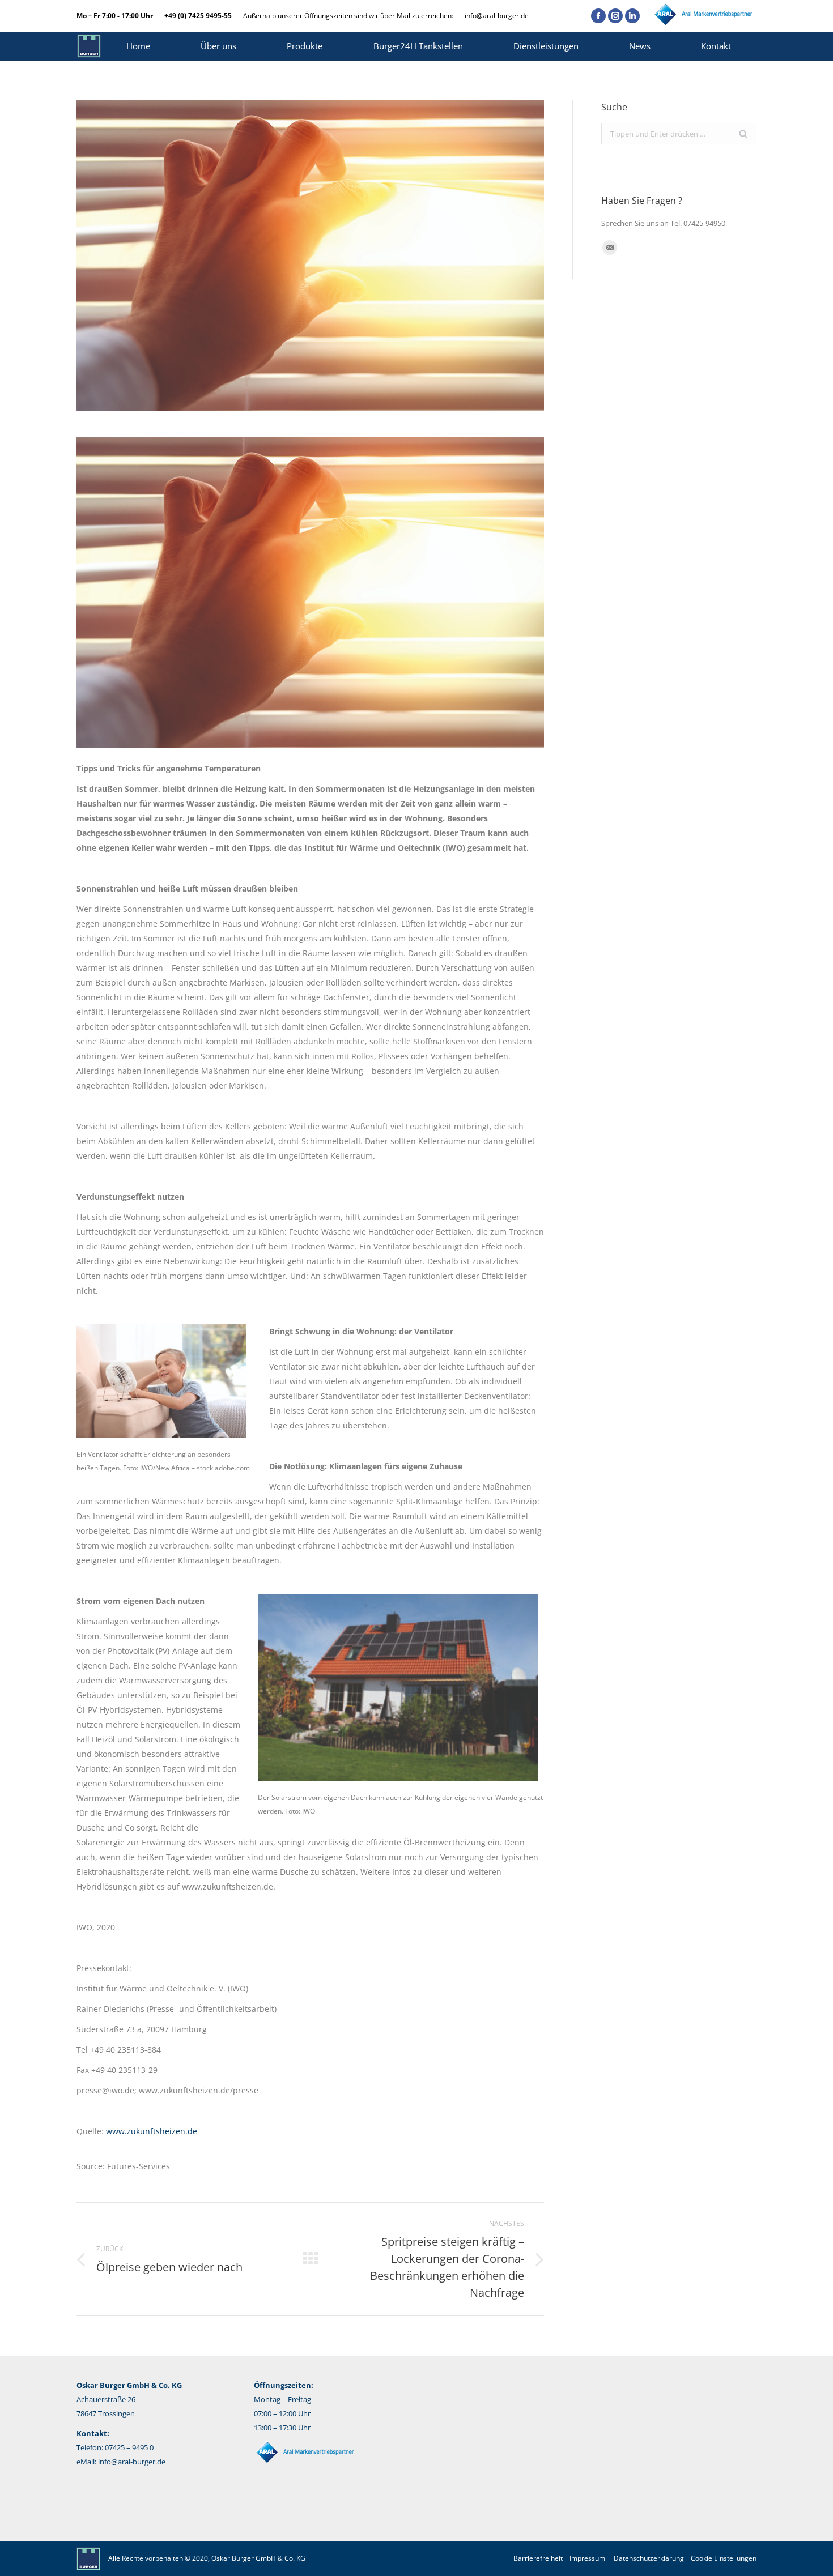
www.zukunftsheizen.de (152, 2131)
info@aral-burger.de (497, 16)
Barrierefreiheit (538, 2558)
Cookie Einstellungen (724, 2558)
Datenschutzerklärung (649, 2558)
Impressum (587, 2558)
